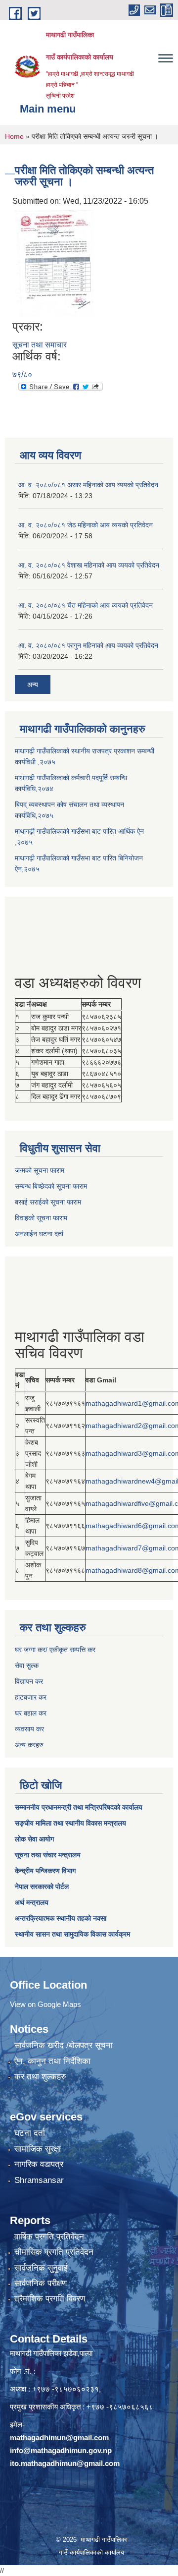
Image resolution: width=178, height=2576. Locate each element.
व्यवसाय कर (29, 1729)
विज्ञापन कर (29, 1681)
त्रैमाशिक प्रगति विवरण (50, 2299)
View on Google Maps (45, 2004)
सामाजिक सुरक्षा (38, 2149)
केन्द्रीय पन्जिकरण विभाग (45, 1871)
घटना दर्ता (30, 2133)
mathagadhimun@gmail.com (59, 2437)
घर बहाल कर (31, 1713)
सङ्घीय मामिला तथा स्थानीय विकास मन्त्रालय (70, 1823)
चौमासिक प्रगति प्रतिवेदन (54, 2252)
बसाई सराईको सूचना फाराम (48, 1202)
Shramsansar (39, 2180)
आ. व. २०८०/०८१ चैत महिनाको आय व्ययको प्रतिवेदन (86, 605)
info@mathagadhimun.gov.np (61, 2450)
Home (14, 136)
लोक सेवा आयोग (34, 1839)
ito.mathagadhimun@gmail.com (65, 2463)
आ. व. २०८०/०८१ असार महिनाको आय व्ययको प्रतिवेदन (88, 485)
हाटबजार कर (31, 1697)
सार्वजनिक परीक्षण (41, 2283)
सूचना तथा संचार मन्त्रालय (48, 1855)
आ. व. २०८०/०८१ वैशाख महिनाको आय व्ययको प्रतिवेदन (89, 565)
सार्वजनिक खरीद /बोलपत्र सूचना (64, 2045)
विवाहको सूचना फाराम (41, 1218)
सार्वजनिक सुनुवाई (41, 2268)
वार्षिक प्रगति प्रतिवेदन (49, 2237)
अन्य (33, 685)
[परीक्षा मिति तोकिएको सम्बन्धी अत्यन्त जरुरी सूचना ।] (54, 263)
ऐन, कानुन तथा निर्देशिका (52, 2061)
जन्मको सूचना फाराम (40, 1170)
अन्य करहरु (29, 1745)
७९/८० (22, 374)
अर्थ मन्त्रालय (32, 1902)
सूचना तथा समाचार (40, 345)
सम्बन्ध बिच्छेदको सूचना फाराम (51, 1186)
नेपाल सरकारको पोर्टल (42, 1887)
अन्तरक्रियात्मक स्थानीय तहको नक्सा (61, 1918)
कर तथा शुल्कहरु (40, 2077)
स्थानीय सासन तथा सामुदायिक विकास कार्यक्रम (72, 1934)
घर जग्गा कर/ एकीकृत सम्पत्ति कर (55, 1650)
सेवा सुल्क (27, 1665)
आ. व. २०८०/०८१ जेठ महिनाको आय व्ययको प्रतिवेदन (86, 525)
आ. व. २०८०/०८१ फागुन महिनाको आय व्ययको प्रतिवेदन (88, 645)
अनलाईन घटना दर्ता (39, 1234)
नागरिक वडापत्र (39, 2164)
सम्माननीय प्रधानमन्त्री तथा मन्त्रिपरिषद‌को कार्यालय (79, 1807)
